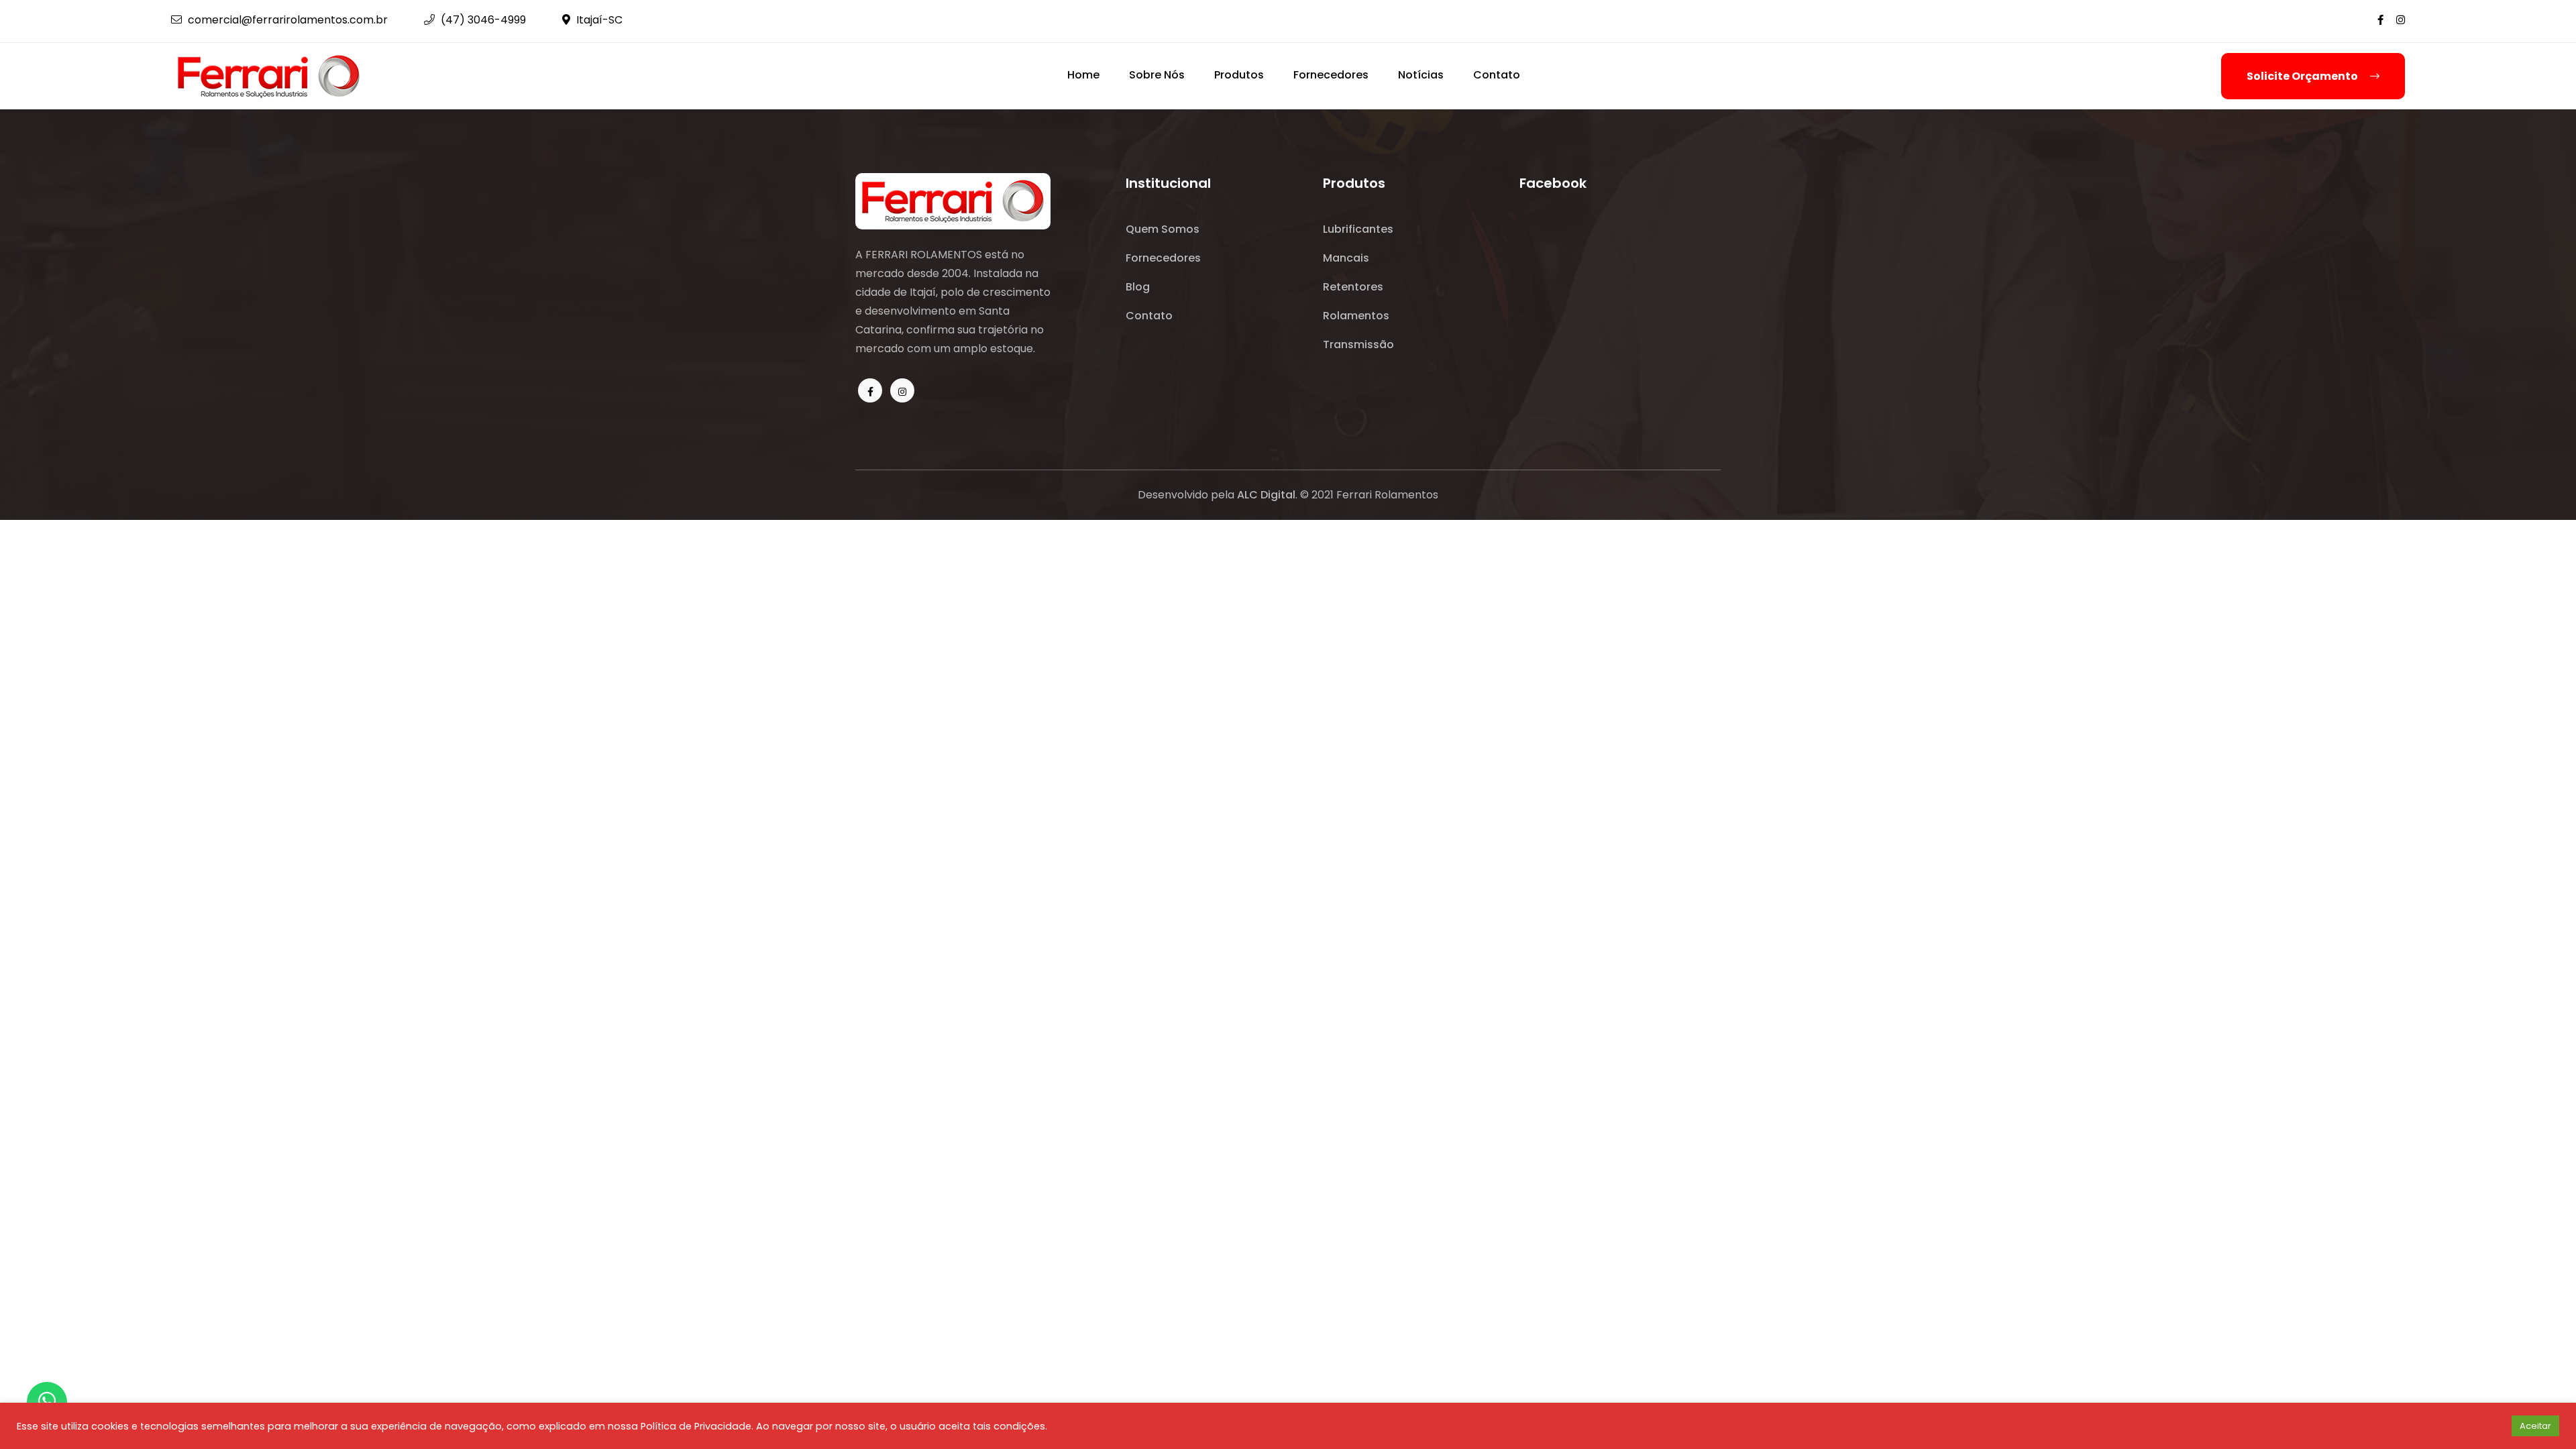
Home (1083, 75)
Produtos (1239, 75)
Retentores (1353, 287)
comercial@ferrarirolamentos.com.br (286, 20)
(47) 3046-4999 (482, 20)
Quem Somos (1163, 229)
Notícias (1421, 75)
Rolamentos (1356, 316)
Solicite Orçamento (2303, 76)
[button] (2497, 1426)
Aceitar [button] (2535, 1426)
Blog (1138, 287)
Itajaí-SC (598, 20)
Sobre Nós (1157, 75)
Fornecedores (1331, 75)
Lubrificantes (1358, 229)
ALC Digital (1266, 495)
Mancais (1346, 258)
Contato (1497, 75)
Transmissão (1358, 344)
